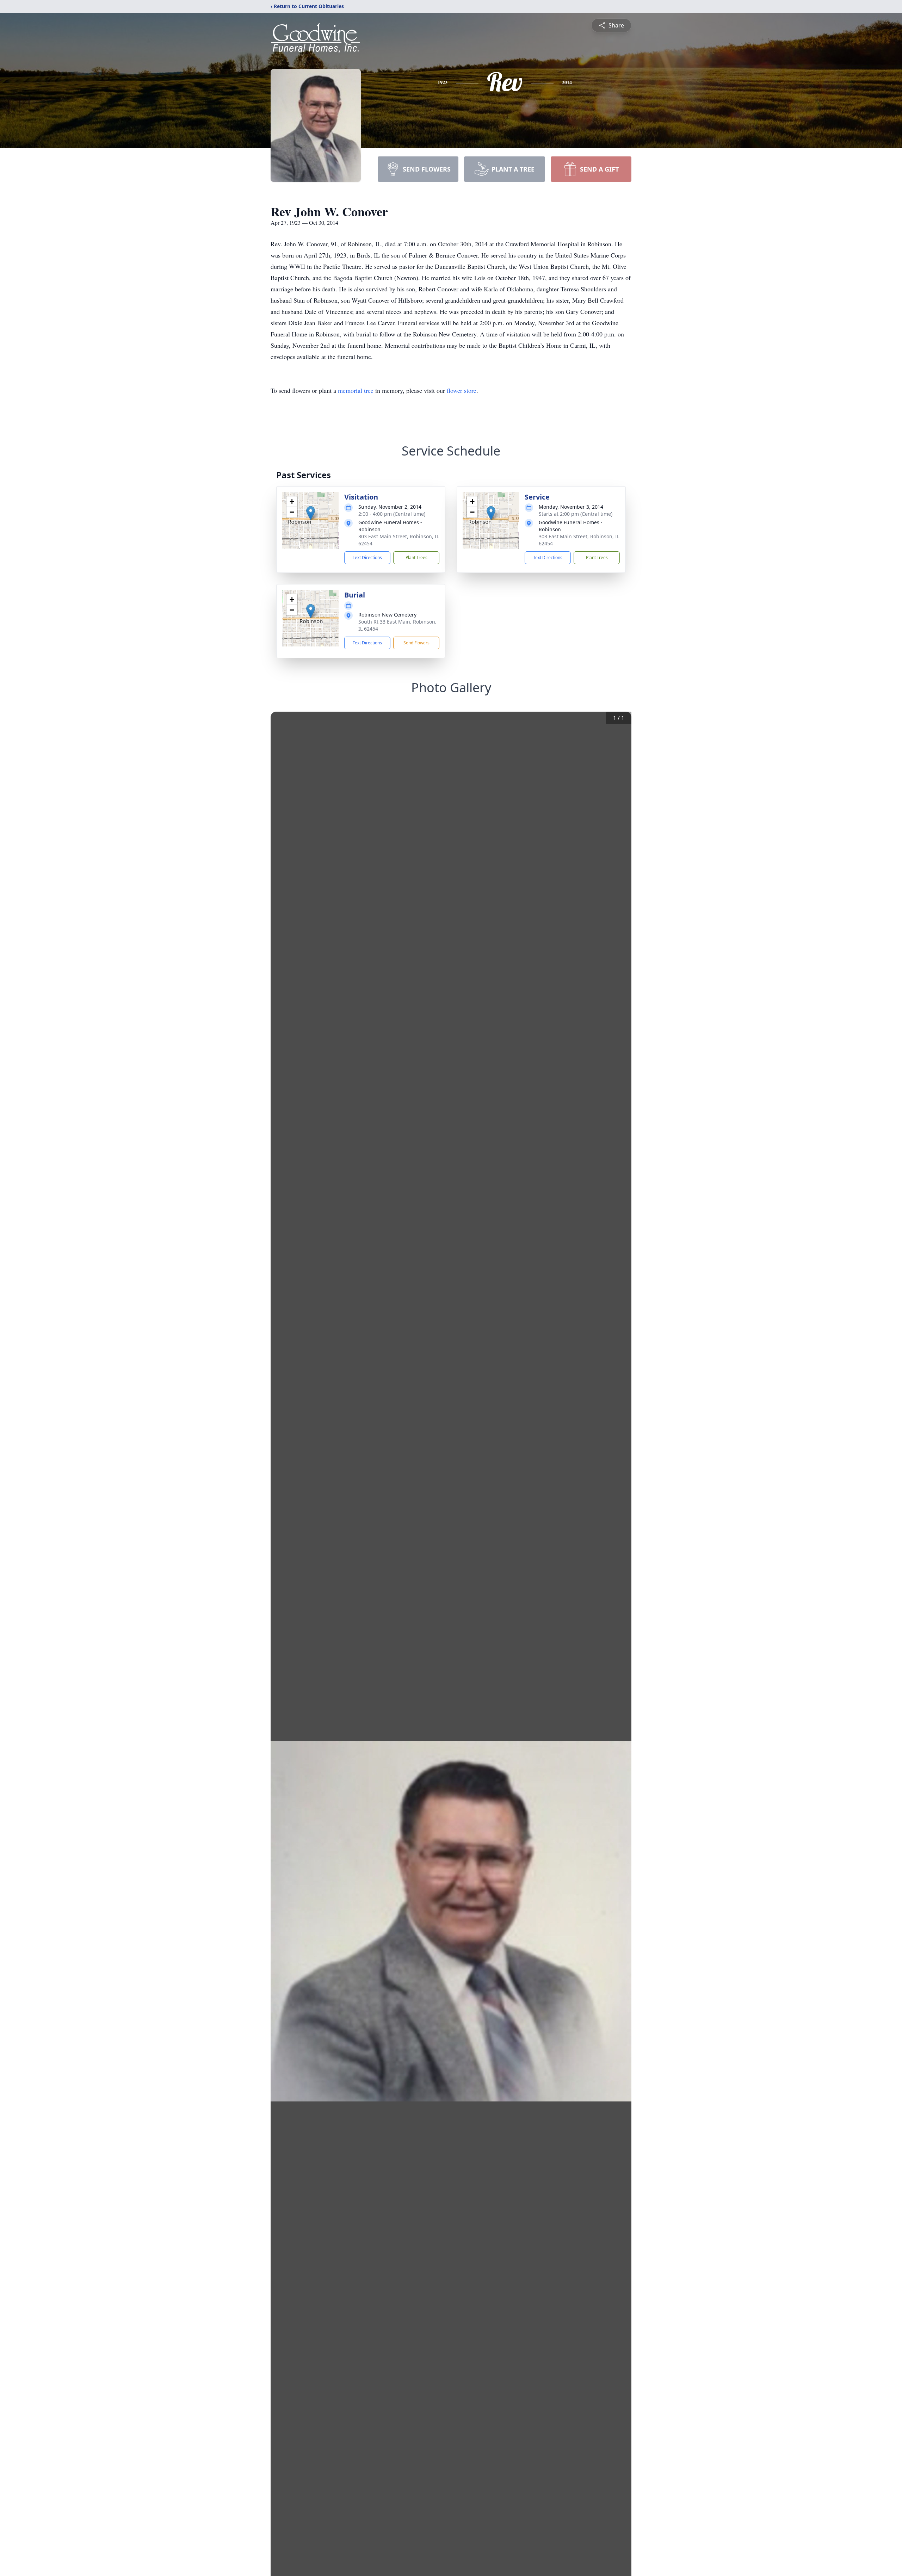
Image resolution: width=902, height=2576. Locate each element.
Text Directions (367, 558)
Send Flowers (416, 643)
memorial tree (356, 390)
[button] (311, 513)
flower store (462, 390)
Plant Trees (416, 558)
